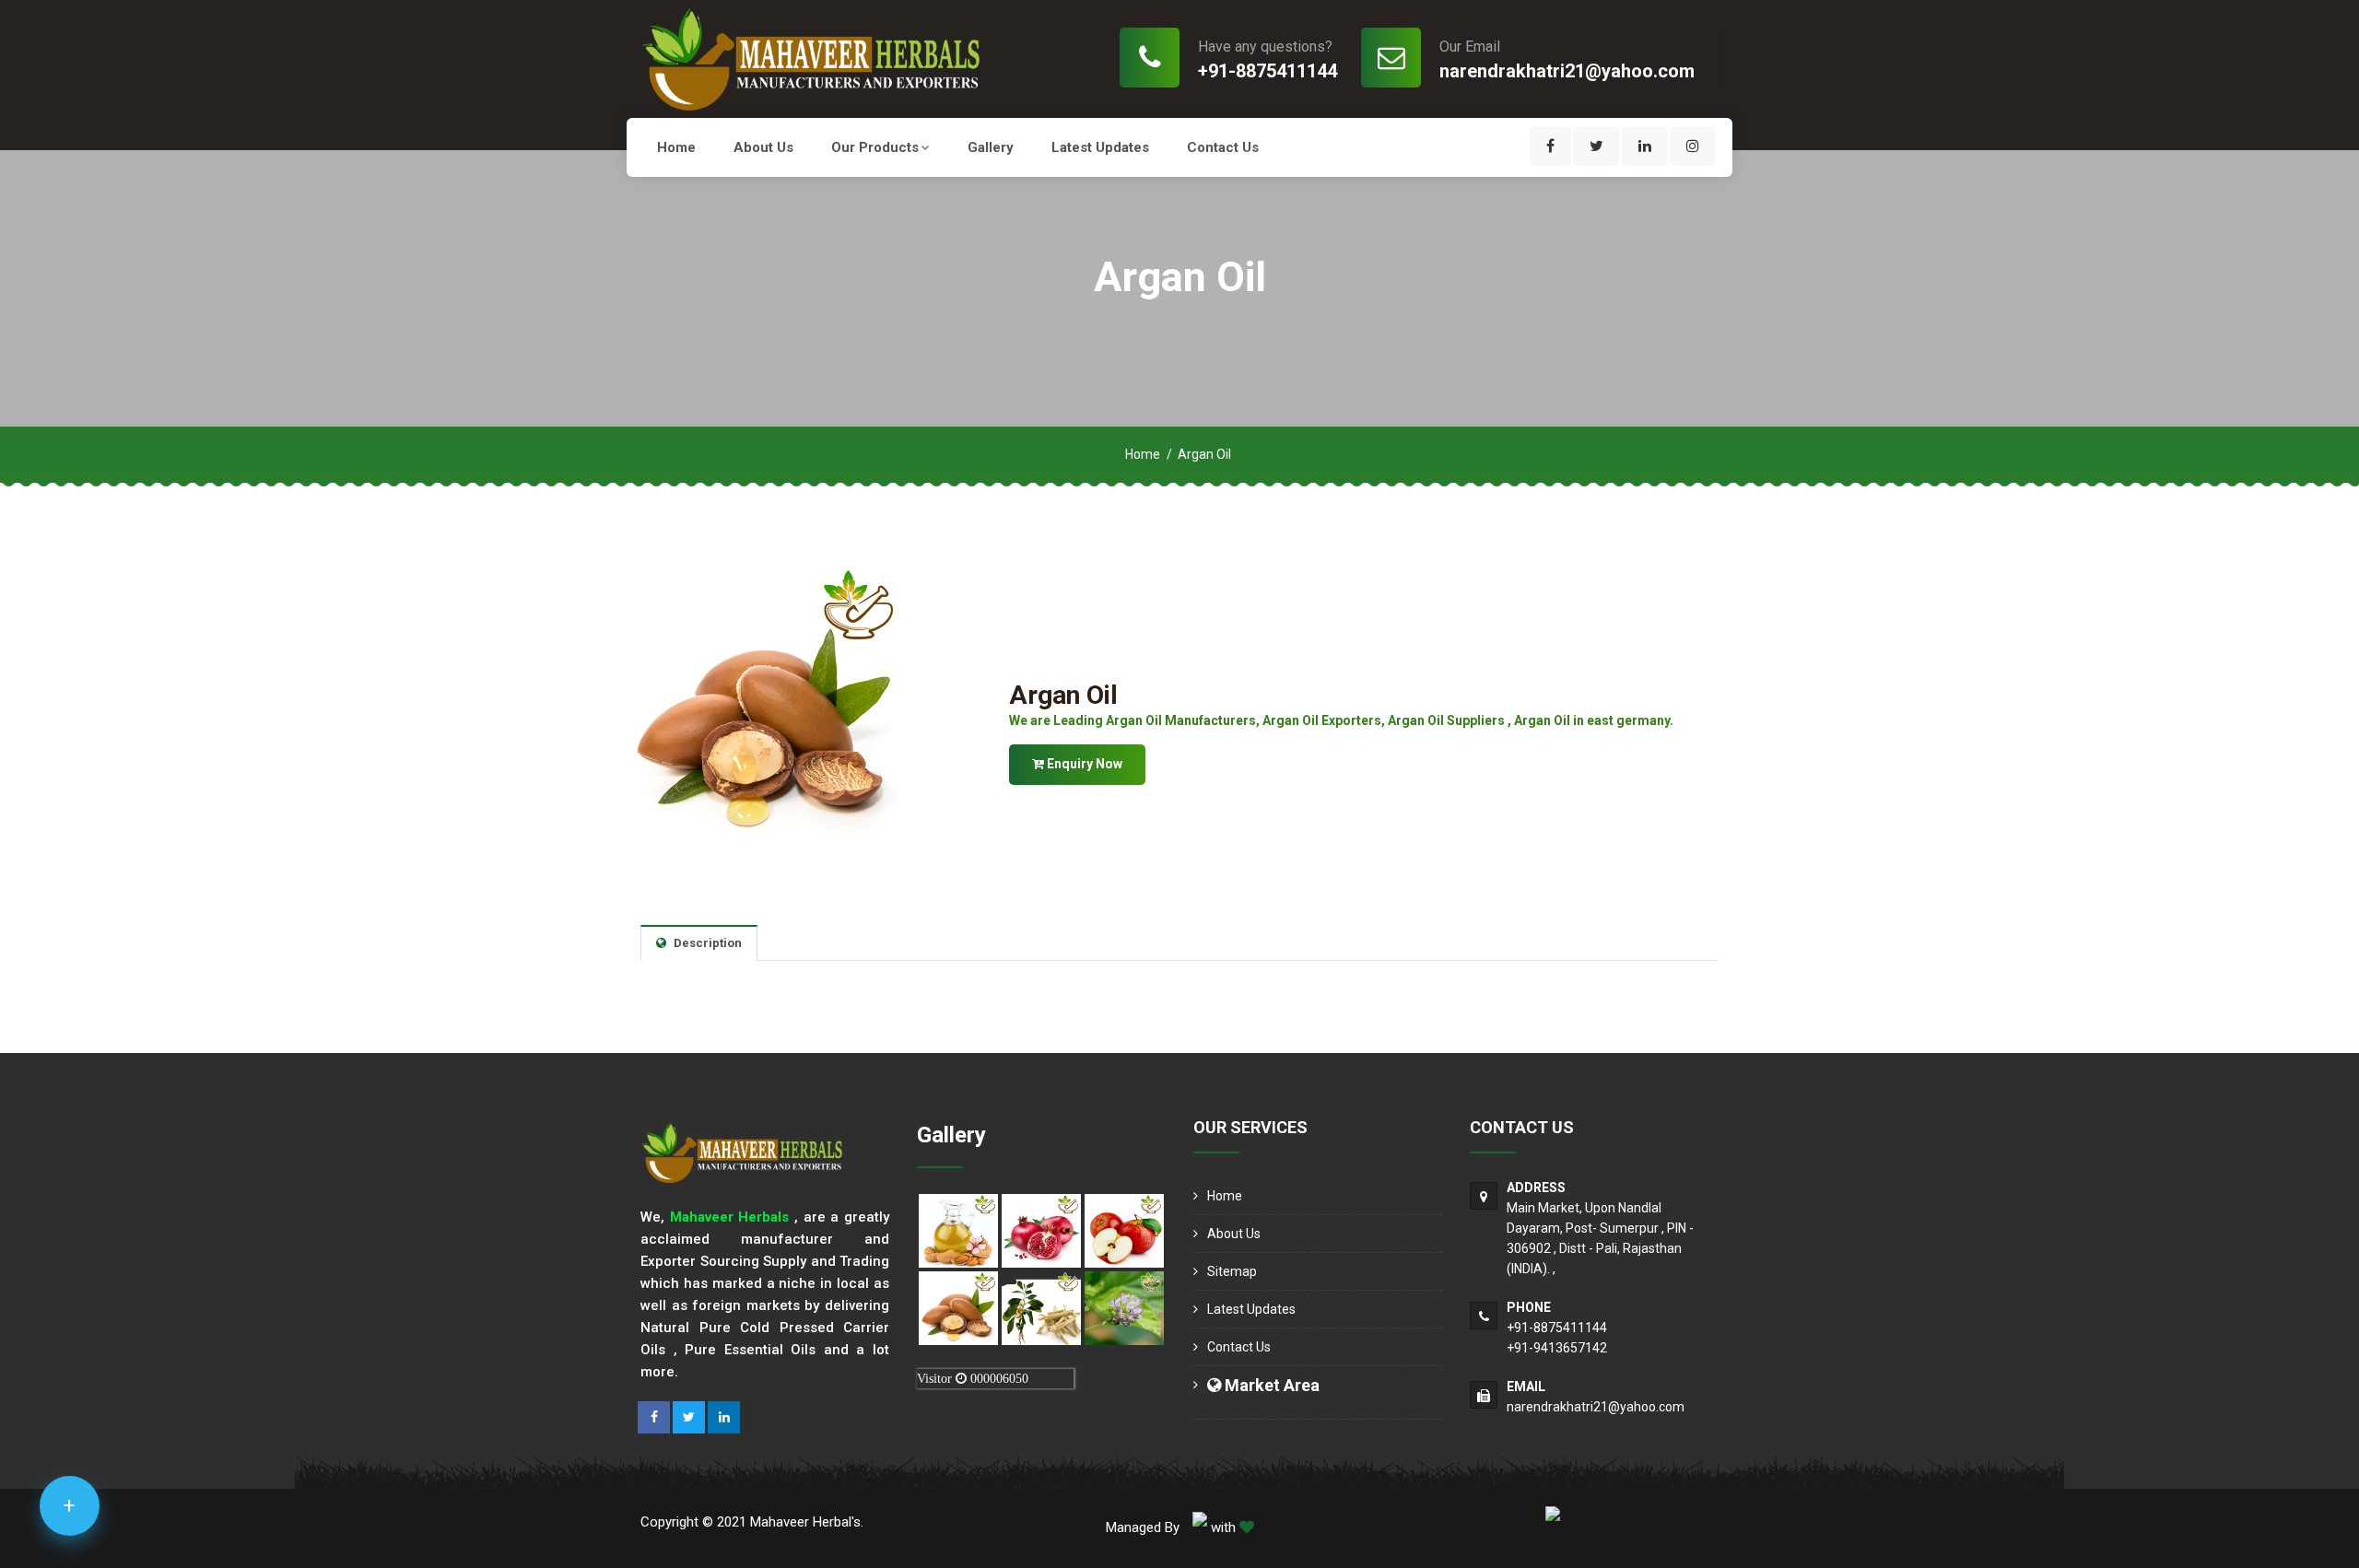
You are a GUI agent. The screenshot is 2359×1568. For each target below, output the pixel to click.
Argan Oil (1063, 695)
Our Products (875, 147)
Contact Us (1223, 147)
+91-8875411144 (1268, 71)
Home (676, 147)
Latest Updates (1100, 147)
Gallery (991, 147)
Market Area (1270, 1385)
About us (763, 147)
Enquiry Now (1083, 764)
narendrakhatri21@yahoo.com (1567, 71)
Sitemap (1232, 1271)
